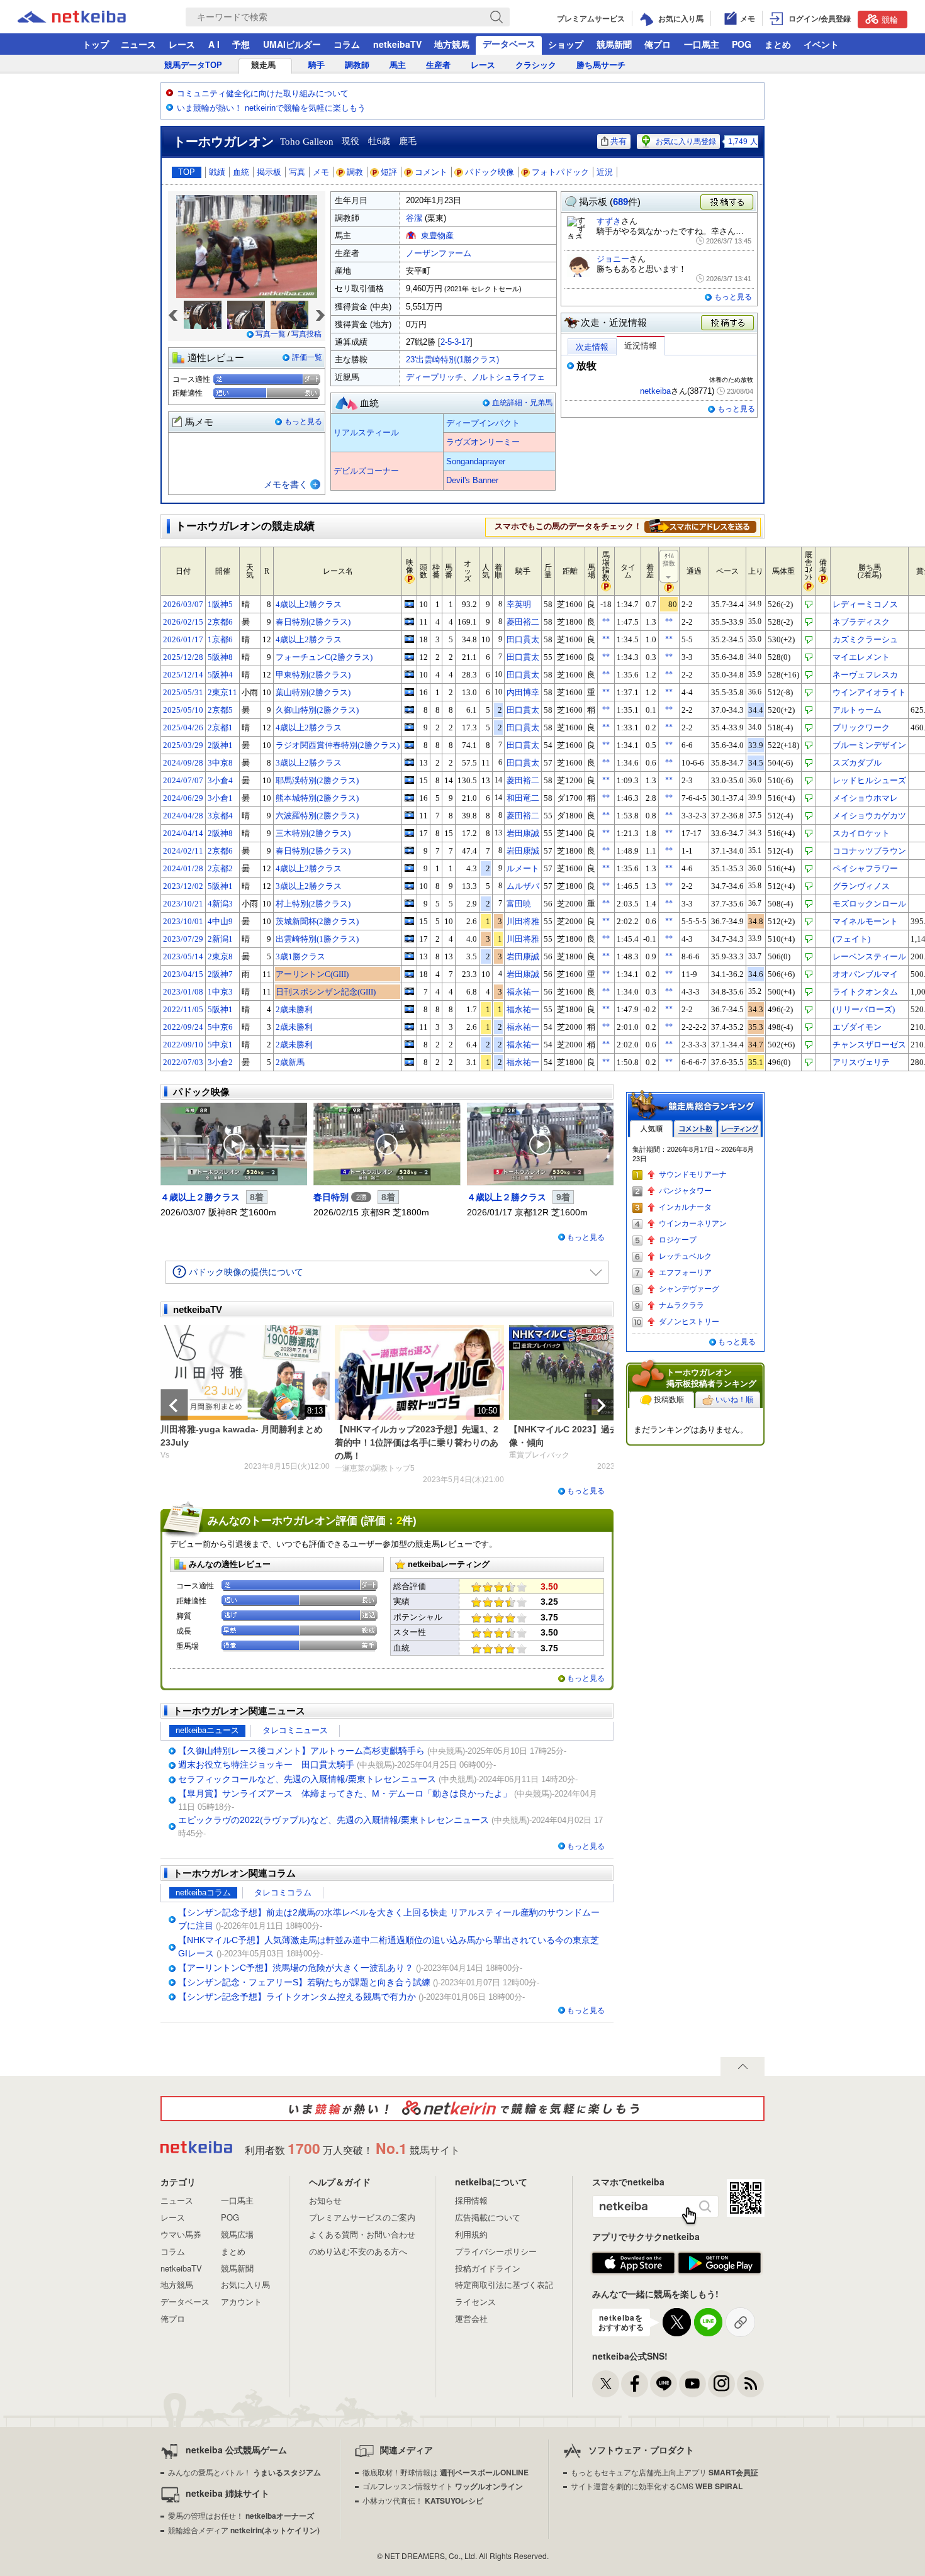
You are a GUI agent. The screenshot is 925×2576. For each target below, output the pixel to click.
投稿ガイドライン (488, 2268)
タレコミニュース (295, 1730)
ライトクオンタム (865, 992)
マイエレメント (861, 657)
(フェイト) (851, 939)
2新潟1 (220, 939)
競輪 (890, 19)
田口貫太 (523, 639)
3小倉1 (220, 798)
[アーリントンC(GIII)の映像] (409, 974)
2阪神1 (220, 745)
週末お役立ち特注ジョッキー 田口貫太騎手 (266, 1765)
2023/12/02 (183, 886)
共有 (619, 141)
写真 (297, 172)
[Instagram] (721, 2384)
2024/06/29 (183, 798)
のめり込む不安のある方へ (358, 2251)
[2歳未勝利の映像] (409, 1009)
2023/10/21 (183, 904)
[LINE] (664, 2384)
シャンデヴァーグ (689, 1289)
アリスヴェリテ (861, 1062)
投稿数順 (669, 1400)
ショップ (566, 44)
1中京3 (220, 992)
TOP (187, 172)
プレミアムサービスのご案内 (362, 2217)
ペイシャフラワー (865, 868)
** (606, 622)
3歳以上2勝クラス (309, 763)
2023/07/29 (183, 939)
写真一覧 (271, 334)
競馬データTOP (193, 65)
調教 (355, 172)
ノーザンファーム (439, 253)
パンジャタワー (685, 1191)
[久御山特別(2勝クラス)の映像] (409, 710)
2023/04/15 (183, 974)
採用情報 (471, 2200)
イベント (821, 44)
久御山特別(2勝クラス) (317, 710)
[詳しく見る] (700, 526)
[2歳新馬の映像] (409, 1062)
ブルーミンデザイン (869, 745)
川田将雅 (523, 921)
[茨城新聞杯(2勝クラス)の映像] (409, 921)
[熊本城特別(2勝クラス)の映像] (409, 798)
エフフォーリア (685, 1273)
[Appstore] (633, 2263)
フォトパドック (560, 172)
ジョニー (613, 259)
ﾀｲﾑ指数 (669, 560)
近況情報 (641, 346)
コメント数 (695, 1129)
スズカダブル (857, 763)
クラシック (536, 65)
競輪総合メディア (244, 2530)
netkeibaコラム (203, 1893)
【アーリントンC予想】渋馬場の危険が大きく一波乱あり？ (296, 1968)
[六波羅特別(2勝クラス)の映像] (409, 815)
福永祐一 (523, 992)
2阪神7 (220, 974)
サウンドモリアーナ (693, 1174)
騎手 (317, 65)
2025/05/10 (183, 710)
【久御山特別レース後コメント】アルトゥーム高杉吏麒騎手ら (301, 1751)
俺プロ (658, 44)
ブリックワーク (861, 728)
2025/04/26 (183, 728)
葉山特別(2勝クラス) (313, 692)
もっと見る (303, 421)
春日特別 (331, 1197)
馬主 (398, 65)
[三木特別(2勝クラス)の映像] (409, 833)
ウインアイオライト (869, 692)
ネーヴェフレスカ (865, 675)
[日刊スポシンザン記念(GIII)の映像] (409, 991)
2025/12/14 (183, 675)
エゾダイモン (857, 1027)
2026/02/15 (183, 622)
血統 (241, 172)
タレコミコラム (283, 1893)
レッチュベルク (685, 1256)
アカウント (241, 2301)
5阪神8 (220, 657)
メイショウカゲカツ (869, 816)
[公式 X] (606, 2384)
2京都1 (220, 728)
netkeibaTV (397, 44)
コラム (347, 44)
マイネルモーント (865, 921)
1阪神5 (220, 604)
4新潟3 (220, 904)
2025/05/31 (183, 692)
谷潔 (414, 218)
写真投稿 (306, 334)
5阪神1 (220, 886)
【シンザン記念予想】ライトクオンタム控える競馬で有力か (297, 1997)
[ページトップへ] (743, 2066)
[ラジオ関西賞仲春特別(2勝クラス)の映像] (409, 745)
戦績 (217, 172)
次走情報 (592, 347)
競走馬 (263, 65)
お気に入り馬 (245, 2284)
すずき (609, 221)
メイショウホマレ (865, 798)
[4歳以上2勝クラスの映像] (409, 604)
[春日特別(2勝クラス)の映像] (409, 622)
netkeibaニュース (207, 1730)
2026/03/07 (183, 604)
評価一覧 (307, 357)
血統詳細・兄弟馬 (522, 403)
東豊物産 (437, 236)
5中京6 (220, 1027)
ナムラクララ (681, 1305)
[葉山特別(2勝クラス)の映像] (409, 692)
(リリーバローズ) (864, 1009)
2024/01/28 (183, 868)
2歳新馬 (290, 1062)
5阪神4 (220, 675)
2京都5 (220, 710)
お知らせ (325, 2200)
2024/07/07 (183, 780)
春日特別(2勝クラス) (313, 622)
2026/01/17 (183, 639)
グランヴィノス (861, 886)
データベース (509, 43)
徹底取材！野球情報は (446, 2472)
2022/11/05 (183, 1009)
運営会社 (471, 2318)
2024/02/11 (183, 851)
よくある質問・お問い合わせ (362, 2234)
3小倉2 (220, 1062)
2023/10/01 (183, 921)
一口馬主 (702, 44)
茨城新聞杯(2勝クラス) (317, 921)
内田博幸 (523, 692)
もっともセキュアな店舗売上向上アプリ (664, 2472)
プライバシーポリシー (496, 2251)
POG (742, 44)
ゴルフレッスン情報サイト (443, 2486)
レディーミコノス (865, 604)
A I (214, 44)
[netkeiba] (87, 17)
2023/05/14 (183, 956)
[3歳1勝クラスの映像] (409, 956)
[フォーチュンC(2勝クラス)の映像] (409, 657)
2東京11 (222, 692)
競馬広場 (237, 2234)
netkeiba (655, 391)
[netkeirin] (462, 2109)
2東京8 (220, 956)
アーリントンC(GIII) (312, 974)
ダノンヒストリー (689, 1322)
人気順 (651, 1129)
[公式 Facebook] (635, 2384)
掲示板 (269, 172)
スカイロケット (861, 833)
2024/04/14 (183, 833)
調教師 (357, 65)
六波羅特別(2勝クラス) (317, 816)
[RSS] (750, 2384)
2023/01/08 (183, 992)
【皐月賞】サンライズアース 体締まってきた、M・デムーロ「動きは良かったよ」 (345, 1793)
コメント (431, 172)
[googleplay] (720, 2263)
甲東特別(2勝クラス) (313, 675)
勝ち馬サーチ (601, 65)
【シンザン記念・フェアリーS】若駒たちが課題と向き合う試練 (304, 1982)
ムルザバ (523, 886)
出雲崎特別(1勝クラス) (317, 939)
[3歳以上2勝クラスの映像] (409, 762)
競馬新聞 (614, 44)
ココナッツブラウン (869, 851)
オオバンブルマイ (865, 974)
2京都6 (220, 622)
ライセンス (475, 2301)
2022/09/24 (183, 1027)
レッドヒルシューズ (869, 780)
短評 (389, 172)
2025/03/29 (183, 745)
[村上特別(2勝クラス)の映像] (409, 903)
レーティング (739, 1129)
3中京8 (220, 763)
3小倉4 (220, 780)
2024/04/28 (183, 816)
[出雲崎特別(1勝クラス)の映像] (409, 939)
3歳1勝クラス (300, 956)
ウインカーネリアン (693, 1224)
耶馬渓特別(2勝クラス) (317, 780)
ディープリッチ (434, 377)
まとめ (778, 44)
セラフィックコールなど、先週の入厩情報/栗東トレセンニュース (307, 1779)
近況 (605, 172)
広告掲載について (488, 2217)
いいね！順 (734, 1400)
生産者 (438, 65)
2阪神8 (220, 833)
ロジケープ (678, 1240)
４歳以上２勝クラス (200, 1197)
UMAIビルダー (292, 44)
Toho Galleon (307, 142)
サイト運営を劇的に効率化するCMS (657, 2486)
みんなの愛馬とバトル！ (244, 2472)
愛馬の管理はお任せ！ (241, 2515)
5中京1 (220, 1045)
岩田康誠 (523, 833)
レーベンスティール (869, 956)
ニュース (138, 44)
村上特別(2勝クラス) (313, 904)
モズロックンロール (869, 904)
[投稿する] (728, 323)
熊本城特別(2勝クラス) (317, 798)
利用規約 (471, 2234)
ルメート (523, 868)
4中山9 (220, 921)
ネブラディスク (861, 622)
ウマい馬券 (181, 2234)
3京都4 (220, 816)
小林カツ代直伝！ (423, 2500)
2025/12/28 (183, 657)
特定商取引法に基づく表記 (504, 2284)
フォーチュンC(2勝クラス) (324, 657)
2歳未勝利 (294, 1009)
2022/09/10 (183, 1045)
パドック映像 (490, 172)
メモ (321, 172)
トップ (96, 44)
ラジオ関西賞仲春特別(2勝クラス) (338, 745)
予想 (241, 44)
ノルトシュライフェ (508, 377)
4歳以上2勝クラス (309, 604)
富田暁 (519, 904)
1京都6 (220, 639)
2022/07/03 (183, 1062)
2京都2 (220, 868)
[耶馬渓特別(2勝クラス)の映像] (409, 780)
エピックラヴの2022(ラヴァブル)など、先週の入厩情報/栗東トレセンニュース (334, 1820)
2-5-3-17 (455, 342)
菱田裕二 (523, 622)
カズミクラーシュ (865, 639)
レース (182, 44)
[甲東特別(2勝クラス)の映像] (409, 674)
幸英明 (519, 604)
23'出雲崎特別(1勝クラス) (452, 360)
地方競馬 (452, 44)
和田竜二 (523, 798)
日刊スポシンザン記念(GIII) (326, 992)
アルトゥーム (857, 710)
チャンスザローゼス (869, 1045)
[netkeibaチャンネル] (692, 2384)
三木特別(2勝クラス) (313, 833)
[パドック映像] (234, 1144)
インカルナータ (685, 1207)
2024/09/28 (183, 763)
